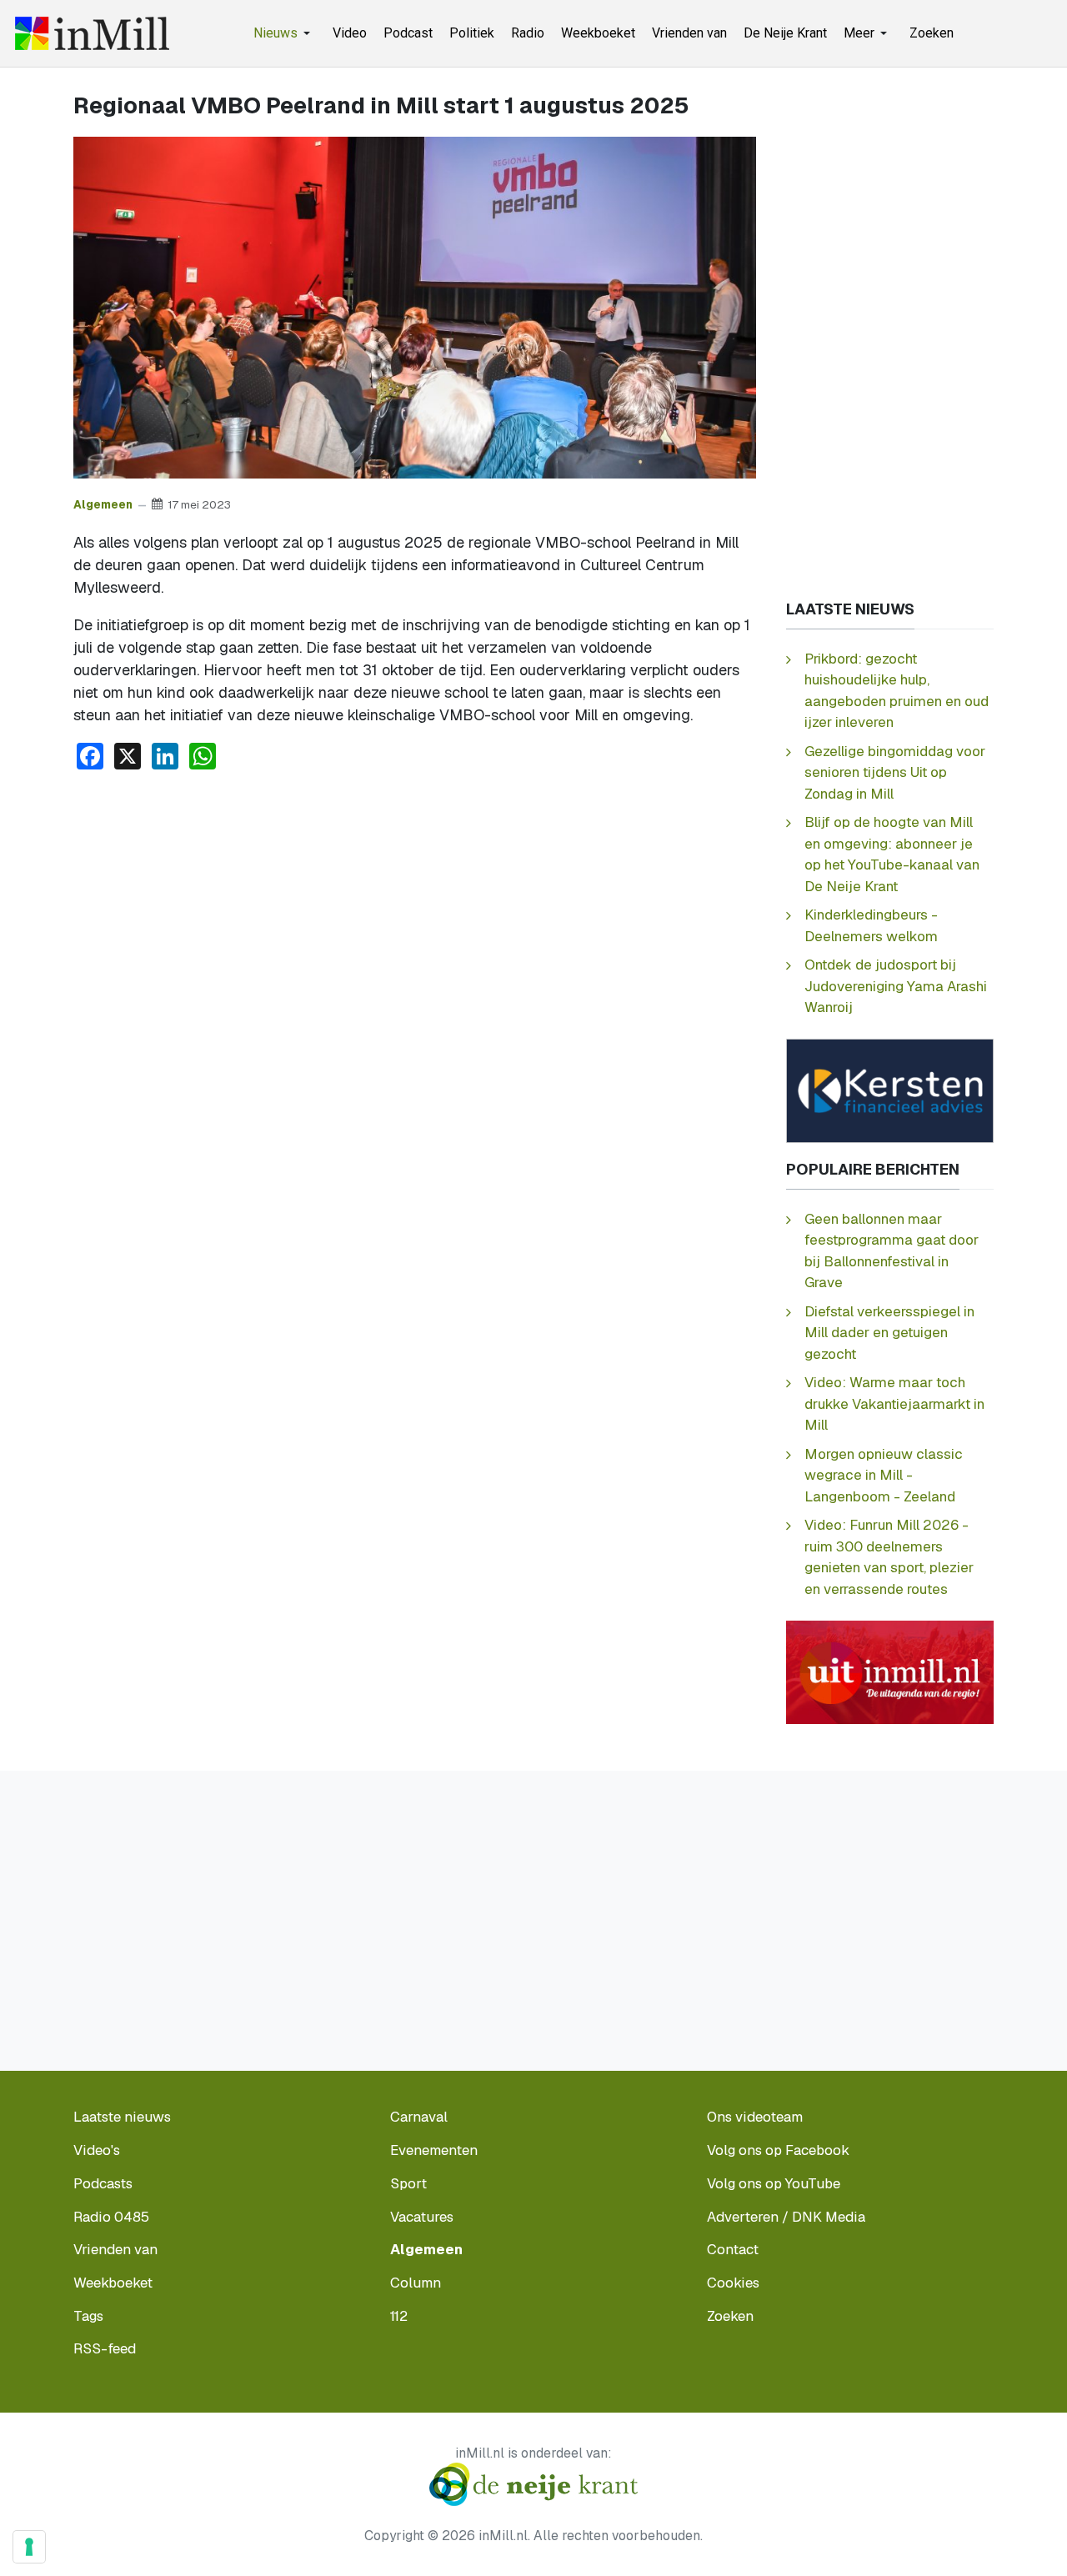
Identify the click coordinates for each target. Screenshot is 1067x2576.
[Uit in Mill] (890, 1671)
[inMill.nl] (92, 33)
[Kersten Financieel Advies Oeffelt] (890, 1089)
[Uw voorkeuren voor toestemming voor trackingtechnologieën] (29, 2547)
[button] (285, 33)
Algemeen (103, 504)
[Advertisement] (415, 909)
